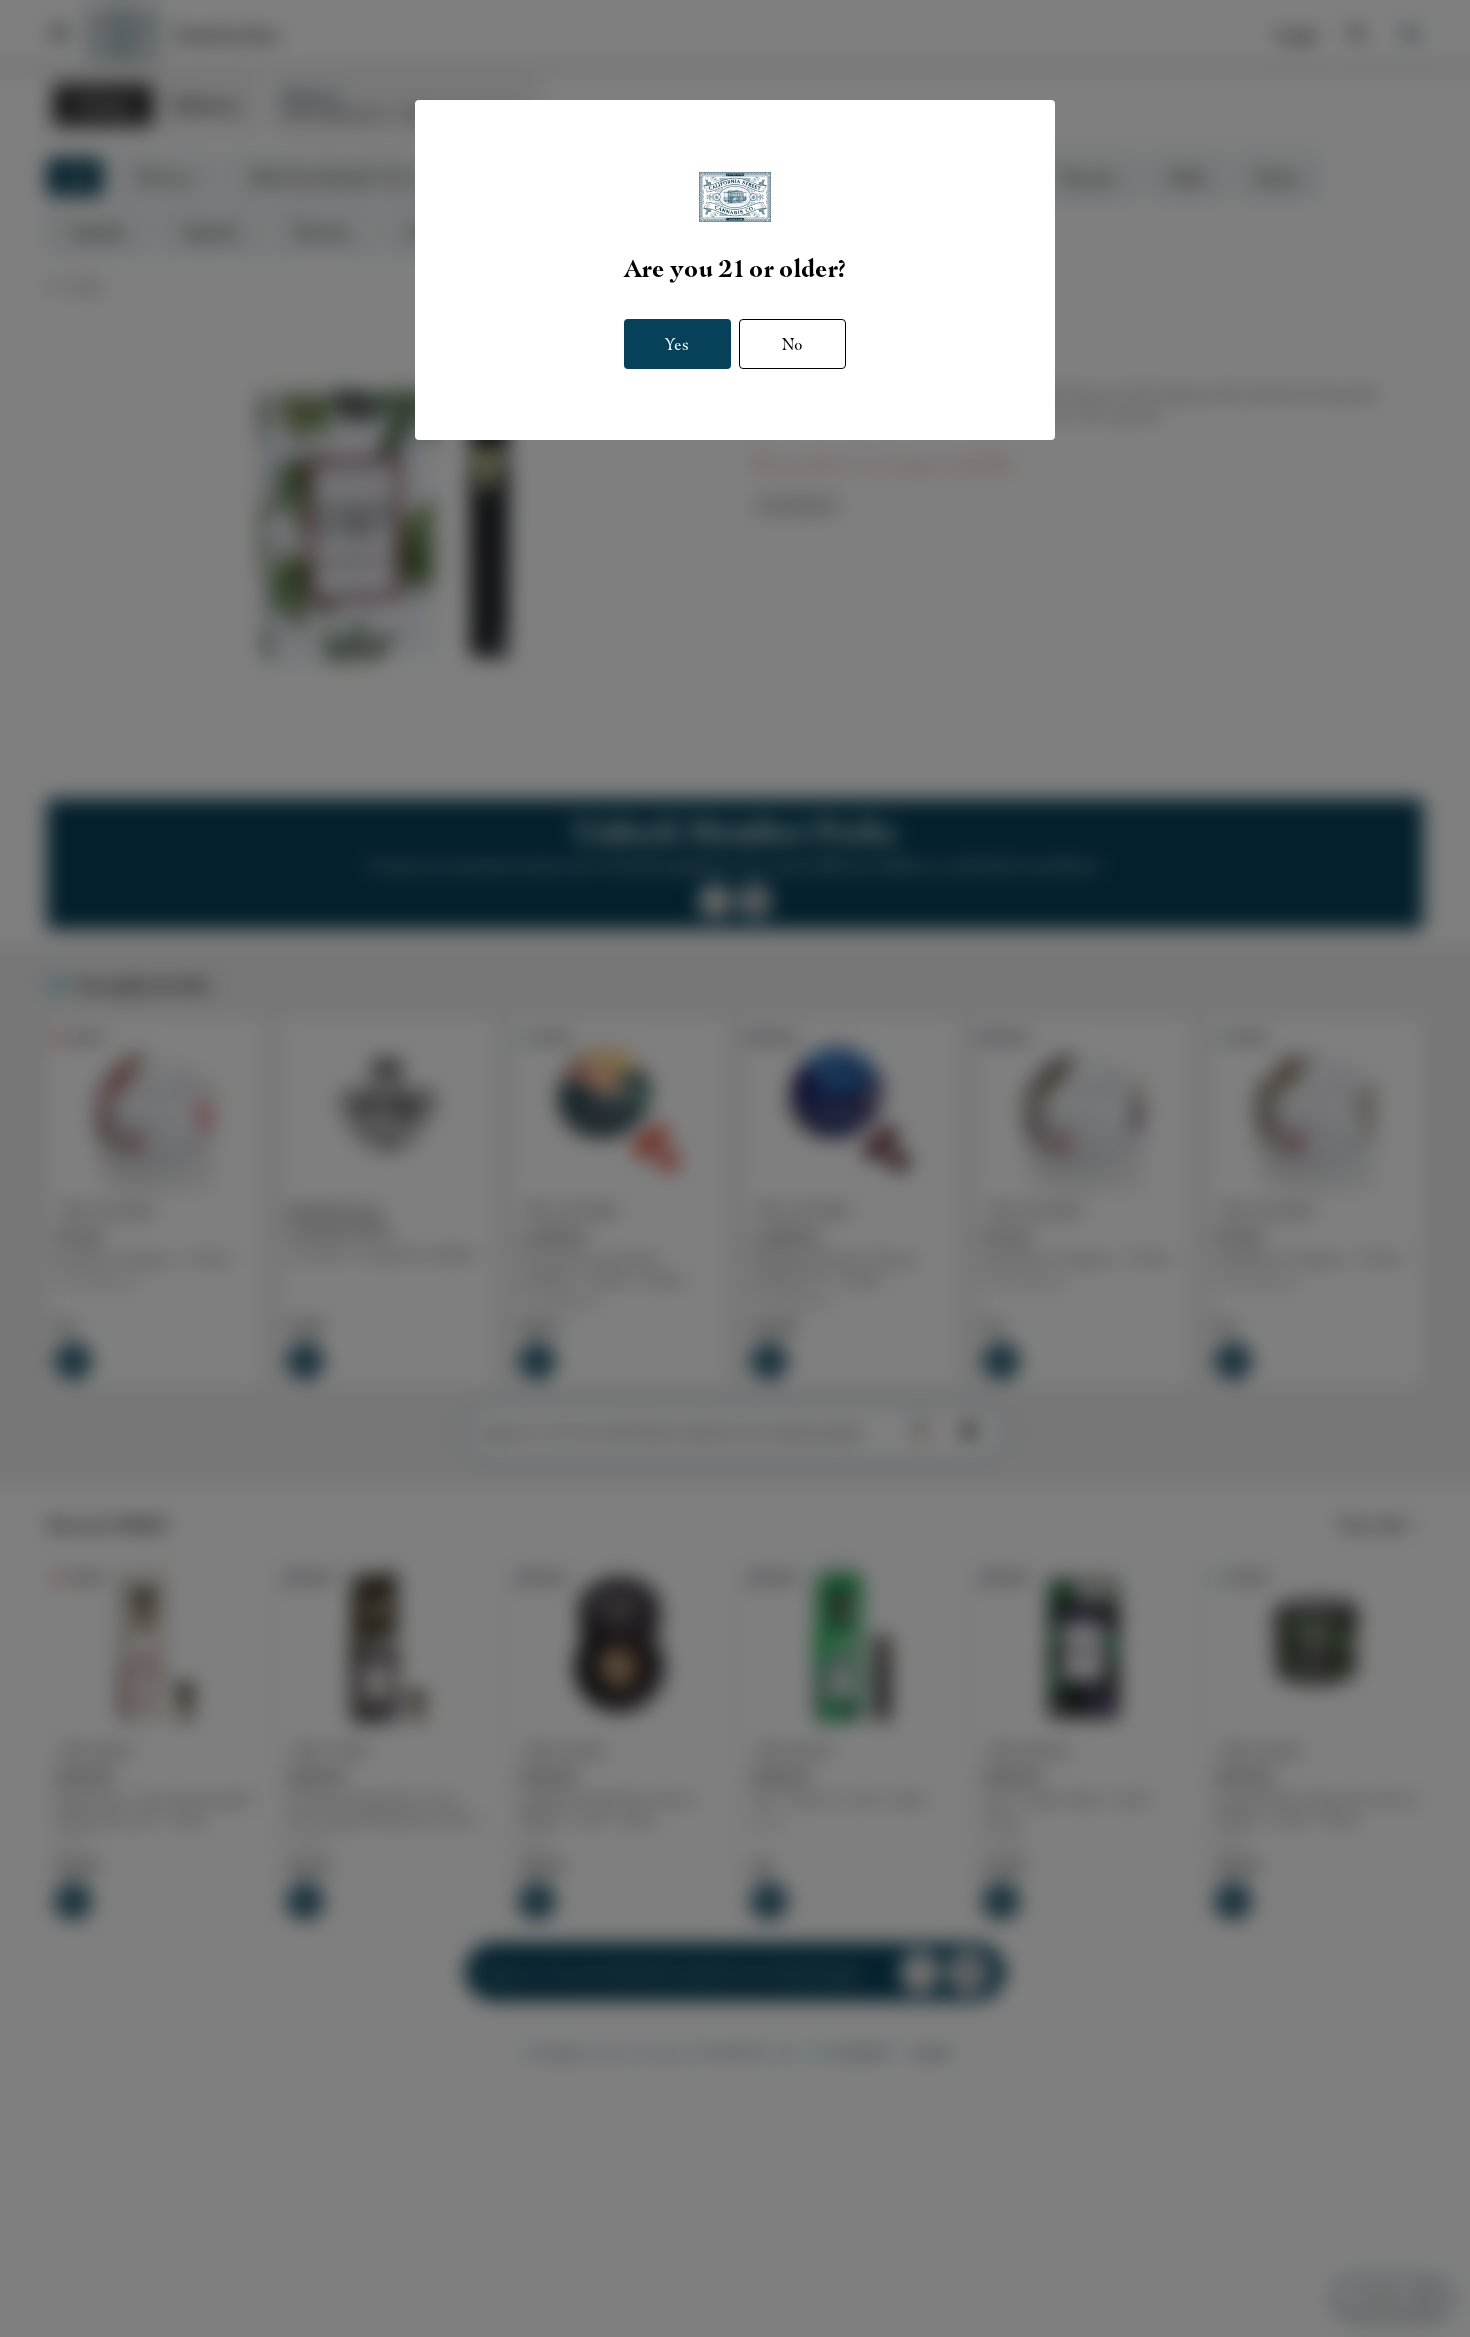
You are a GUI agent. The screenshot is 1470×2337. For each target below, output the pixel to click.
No (792, 344)
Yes (677, 344)
